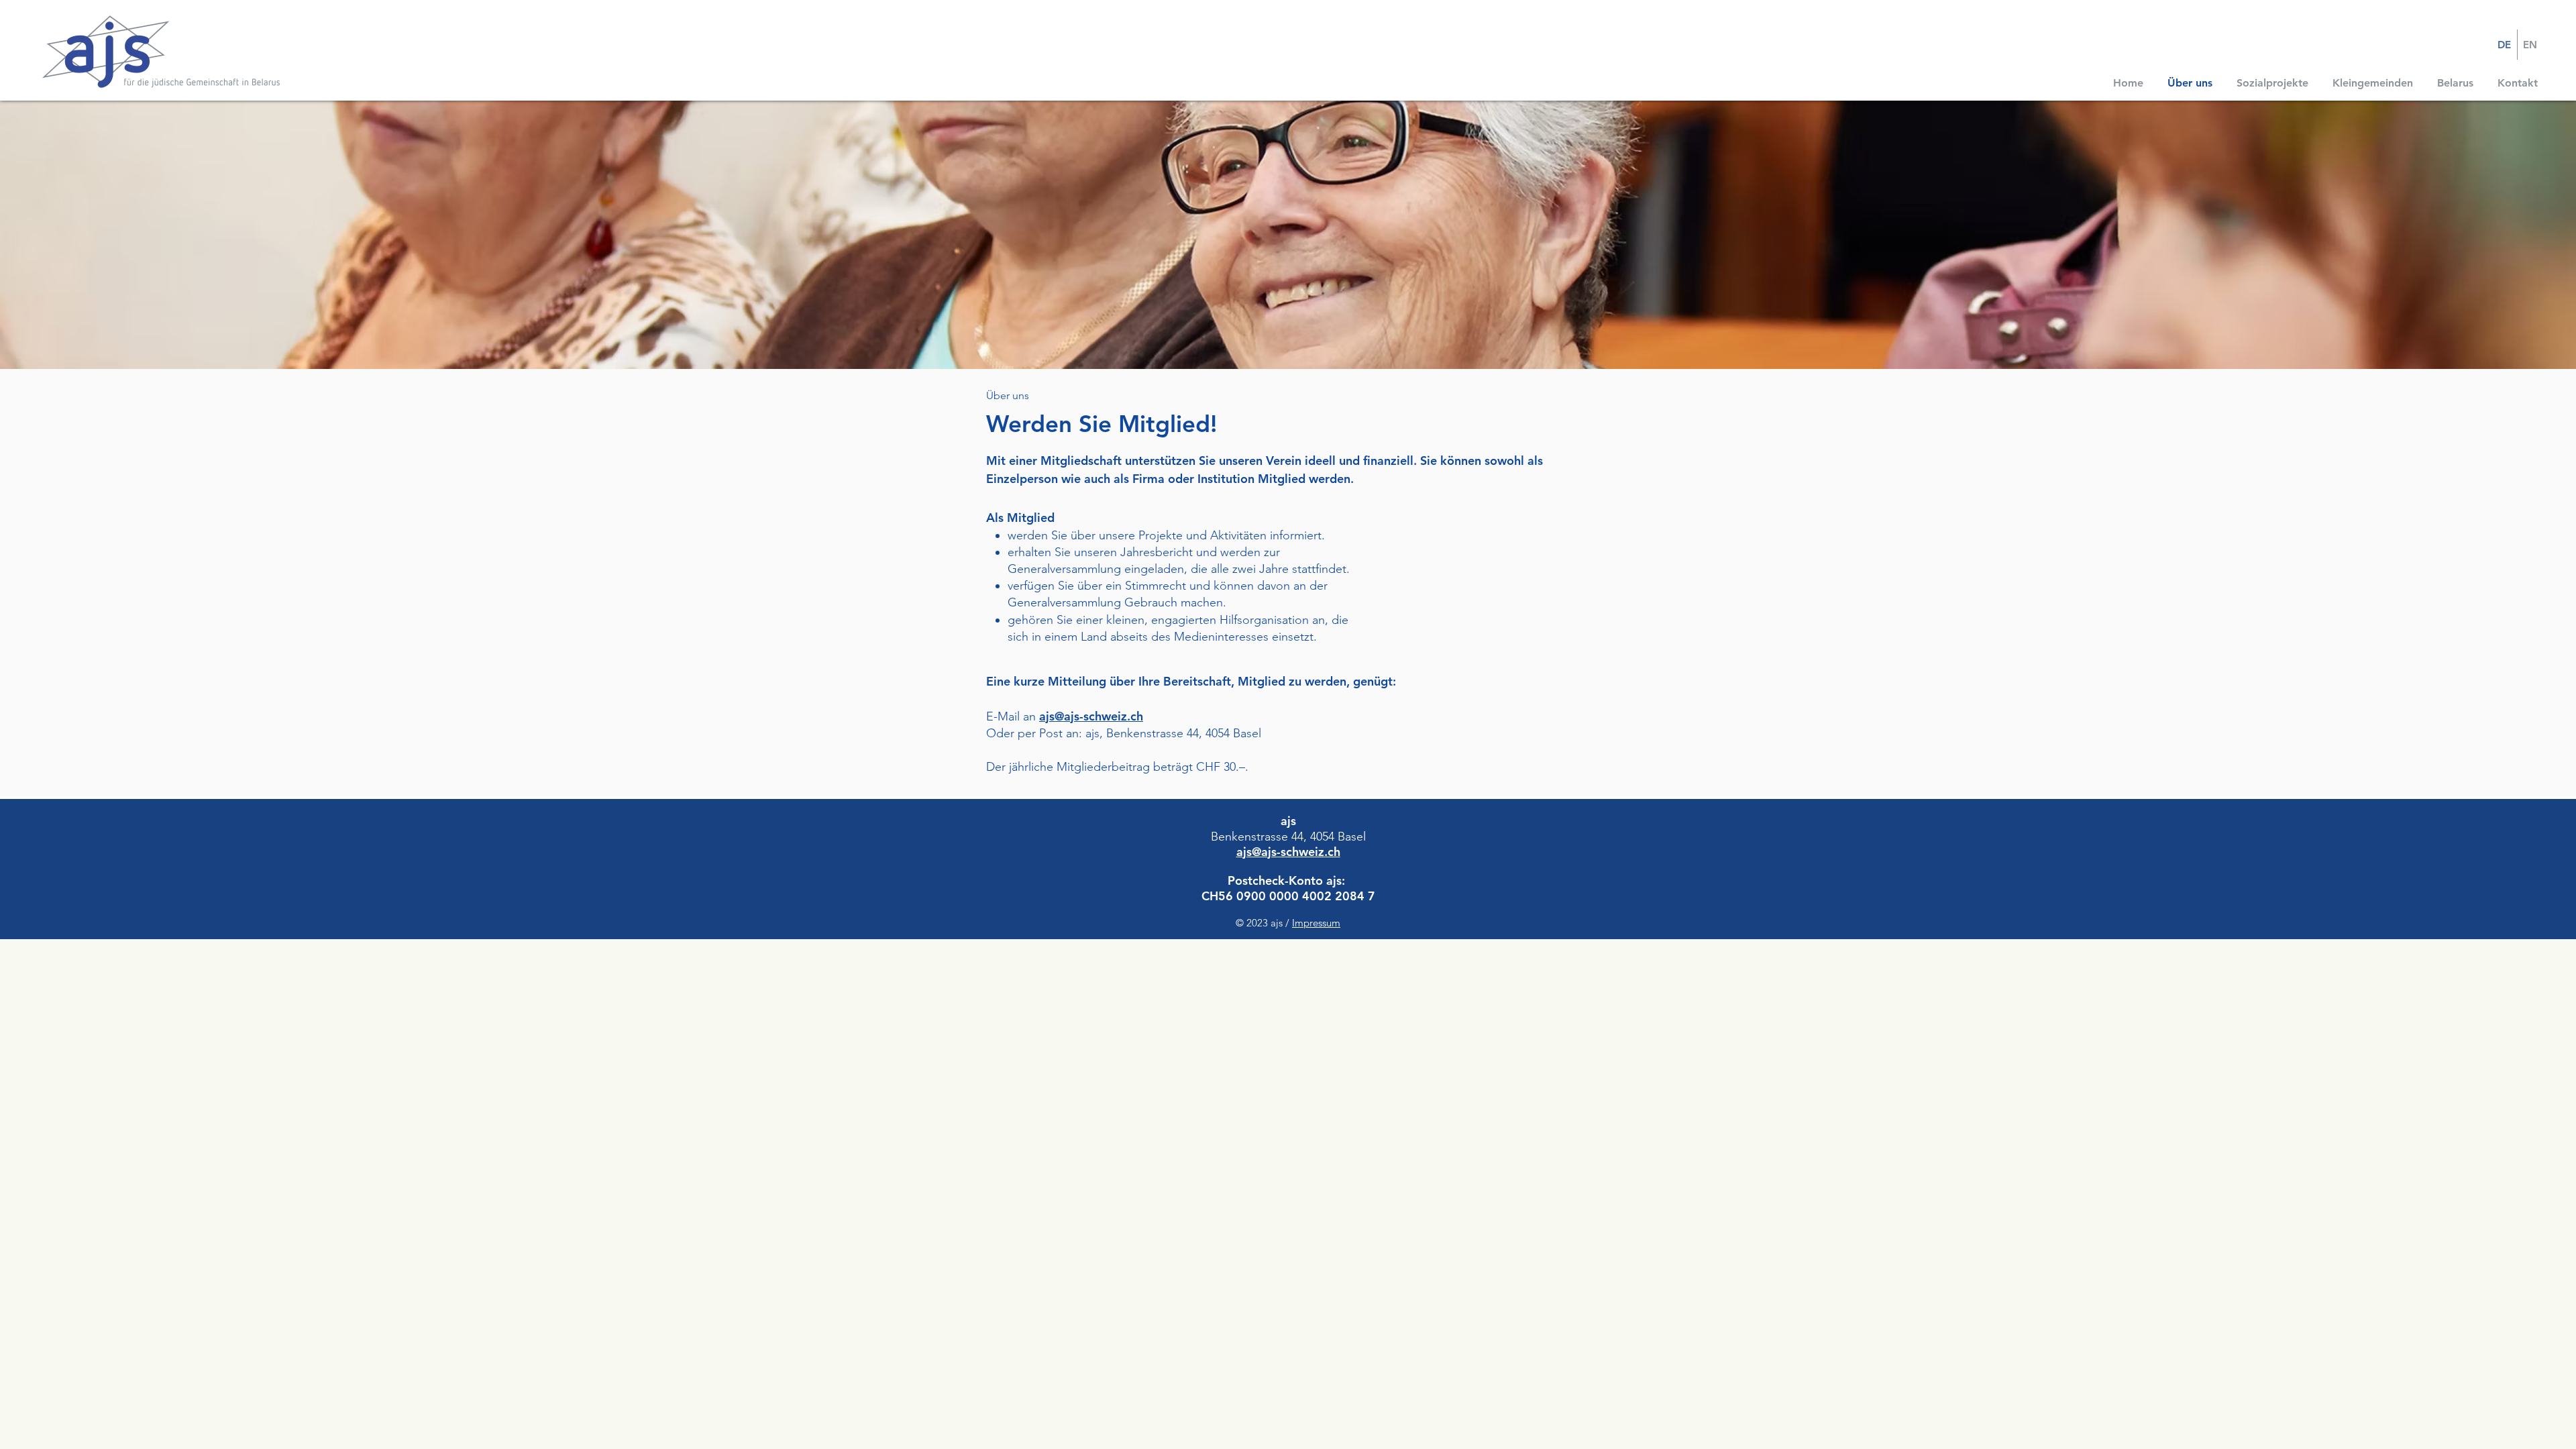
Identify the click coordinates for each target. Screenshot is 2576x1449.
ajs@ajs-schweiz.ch (1091, 716)
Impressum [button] (1316, 923)
